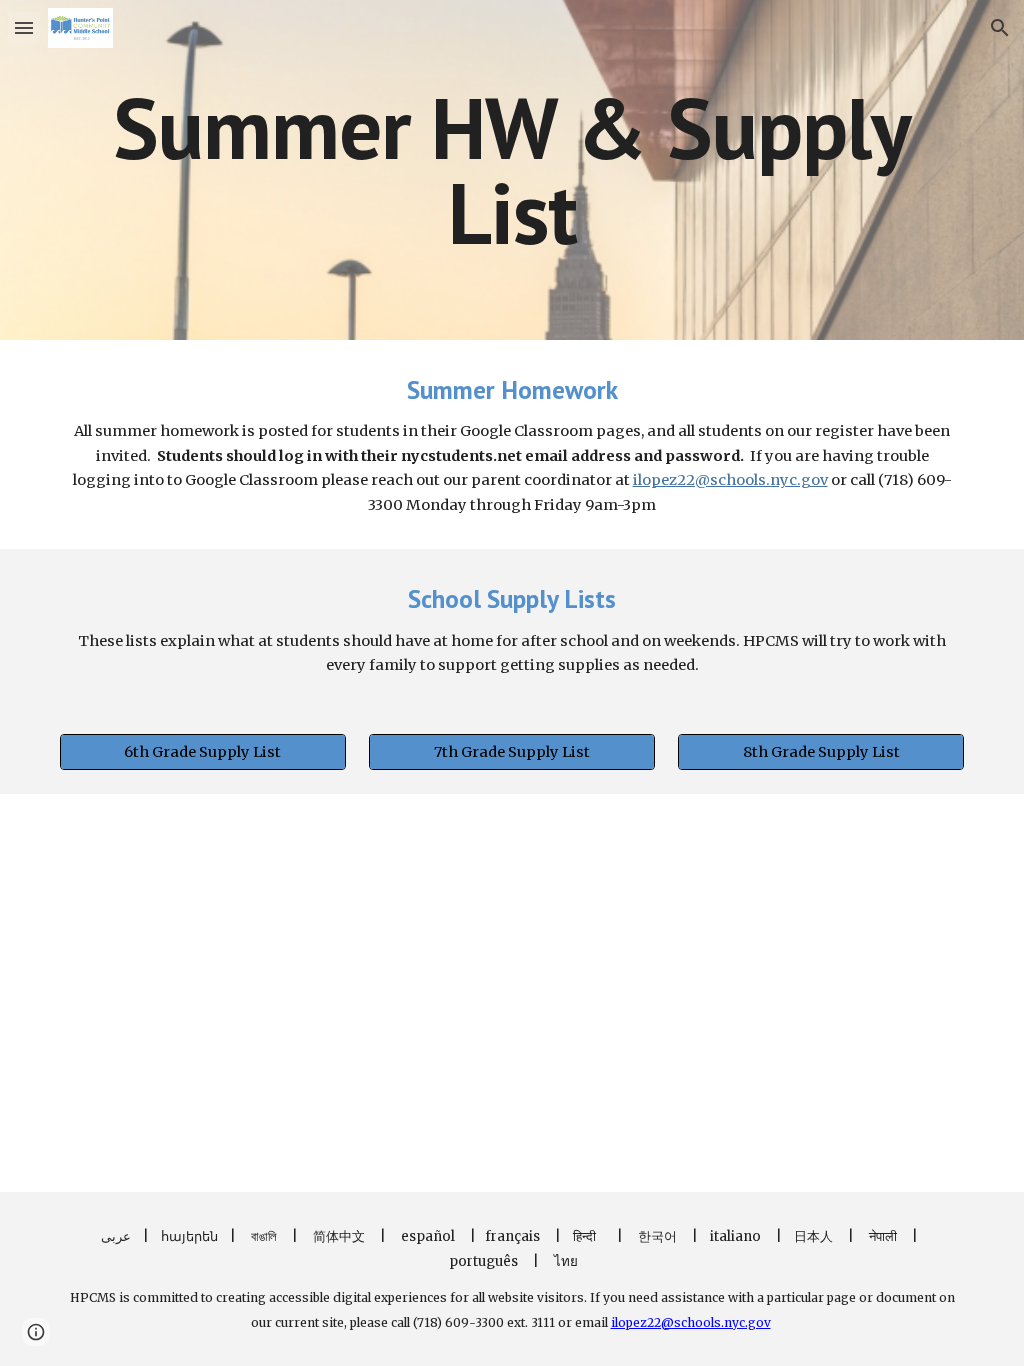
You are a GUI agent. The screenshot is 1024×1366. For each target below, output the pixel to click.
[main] (512, 170)
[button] (24, 27)
